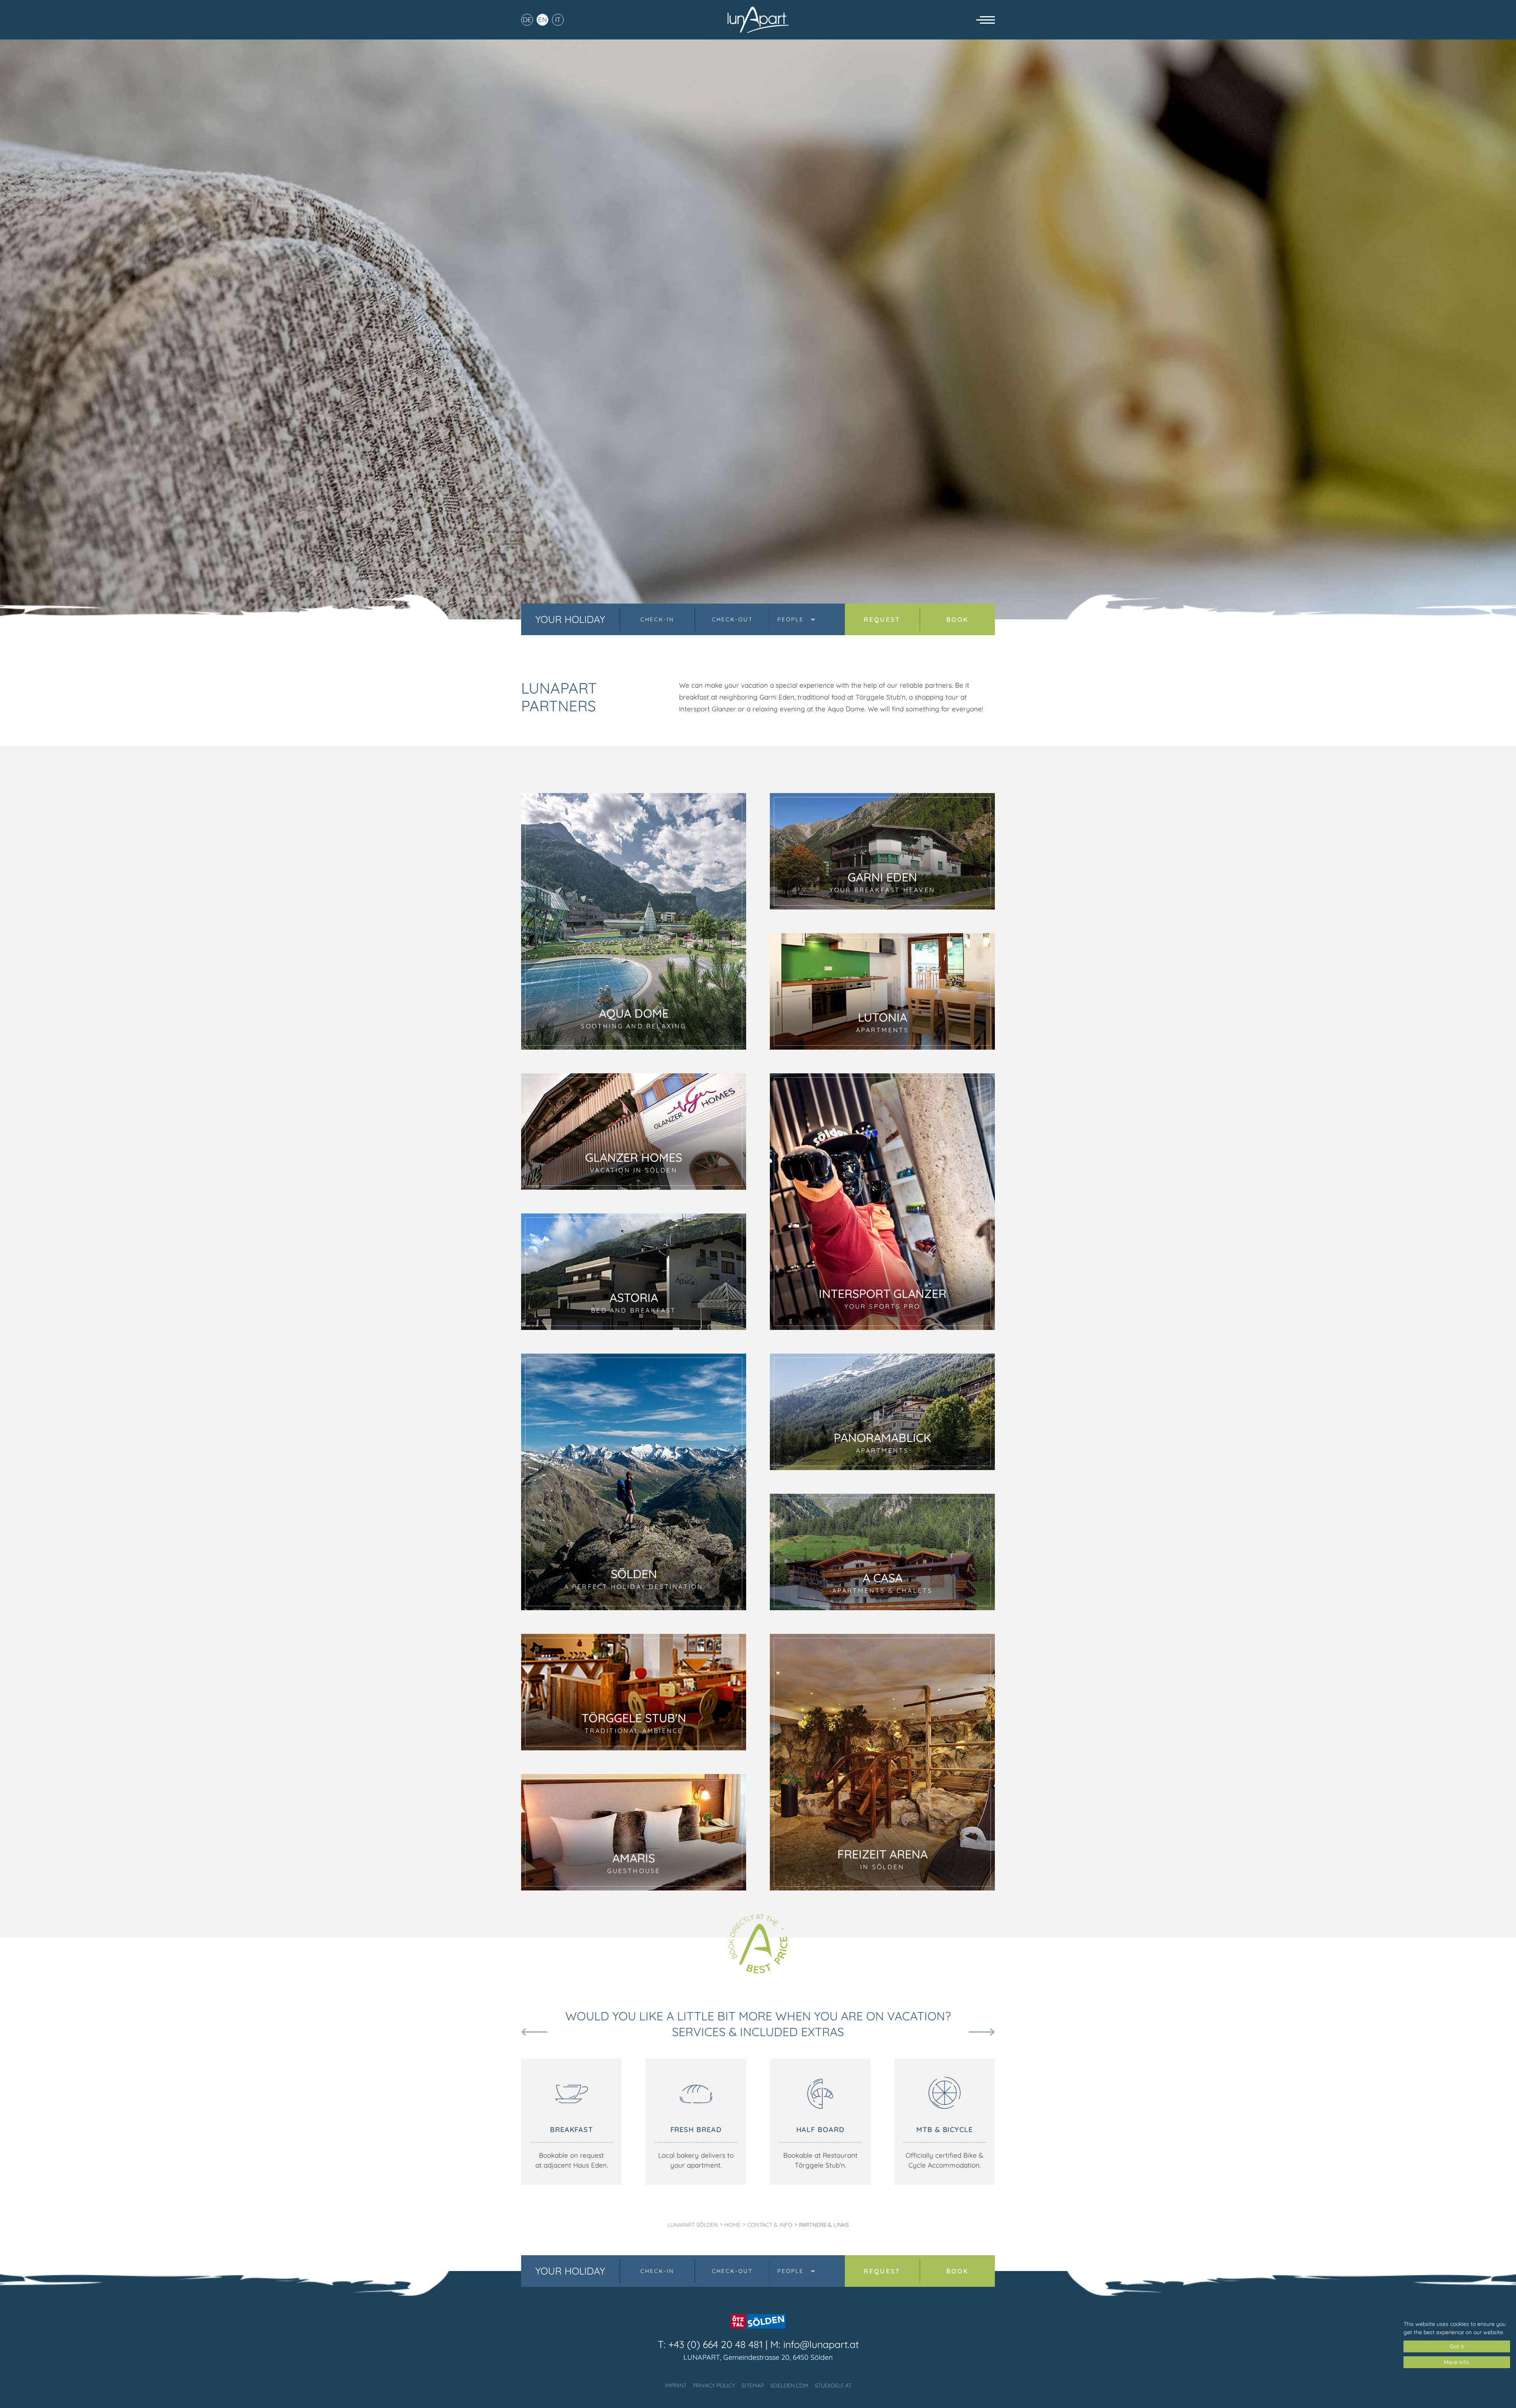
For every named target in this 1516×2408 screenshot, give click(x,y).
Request (882, 619)
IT (558, 20)
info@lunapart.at (821, 2344)
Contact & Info (770, 2225)
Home (733, 2225)
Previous (534, 2032)
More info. (1457, 2362)
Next (982, 2032)
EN (542, 20)
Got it (1457, 2346)
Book (958, 619)
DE (527, 20)
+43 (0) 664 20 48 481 (716, 2344)
